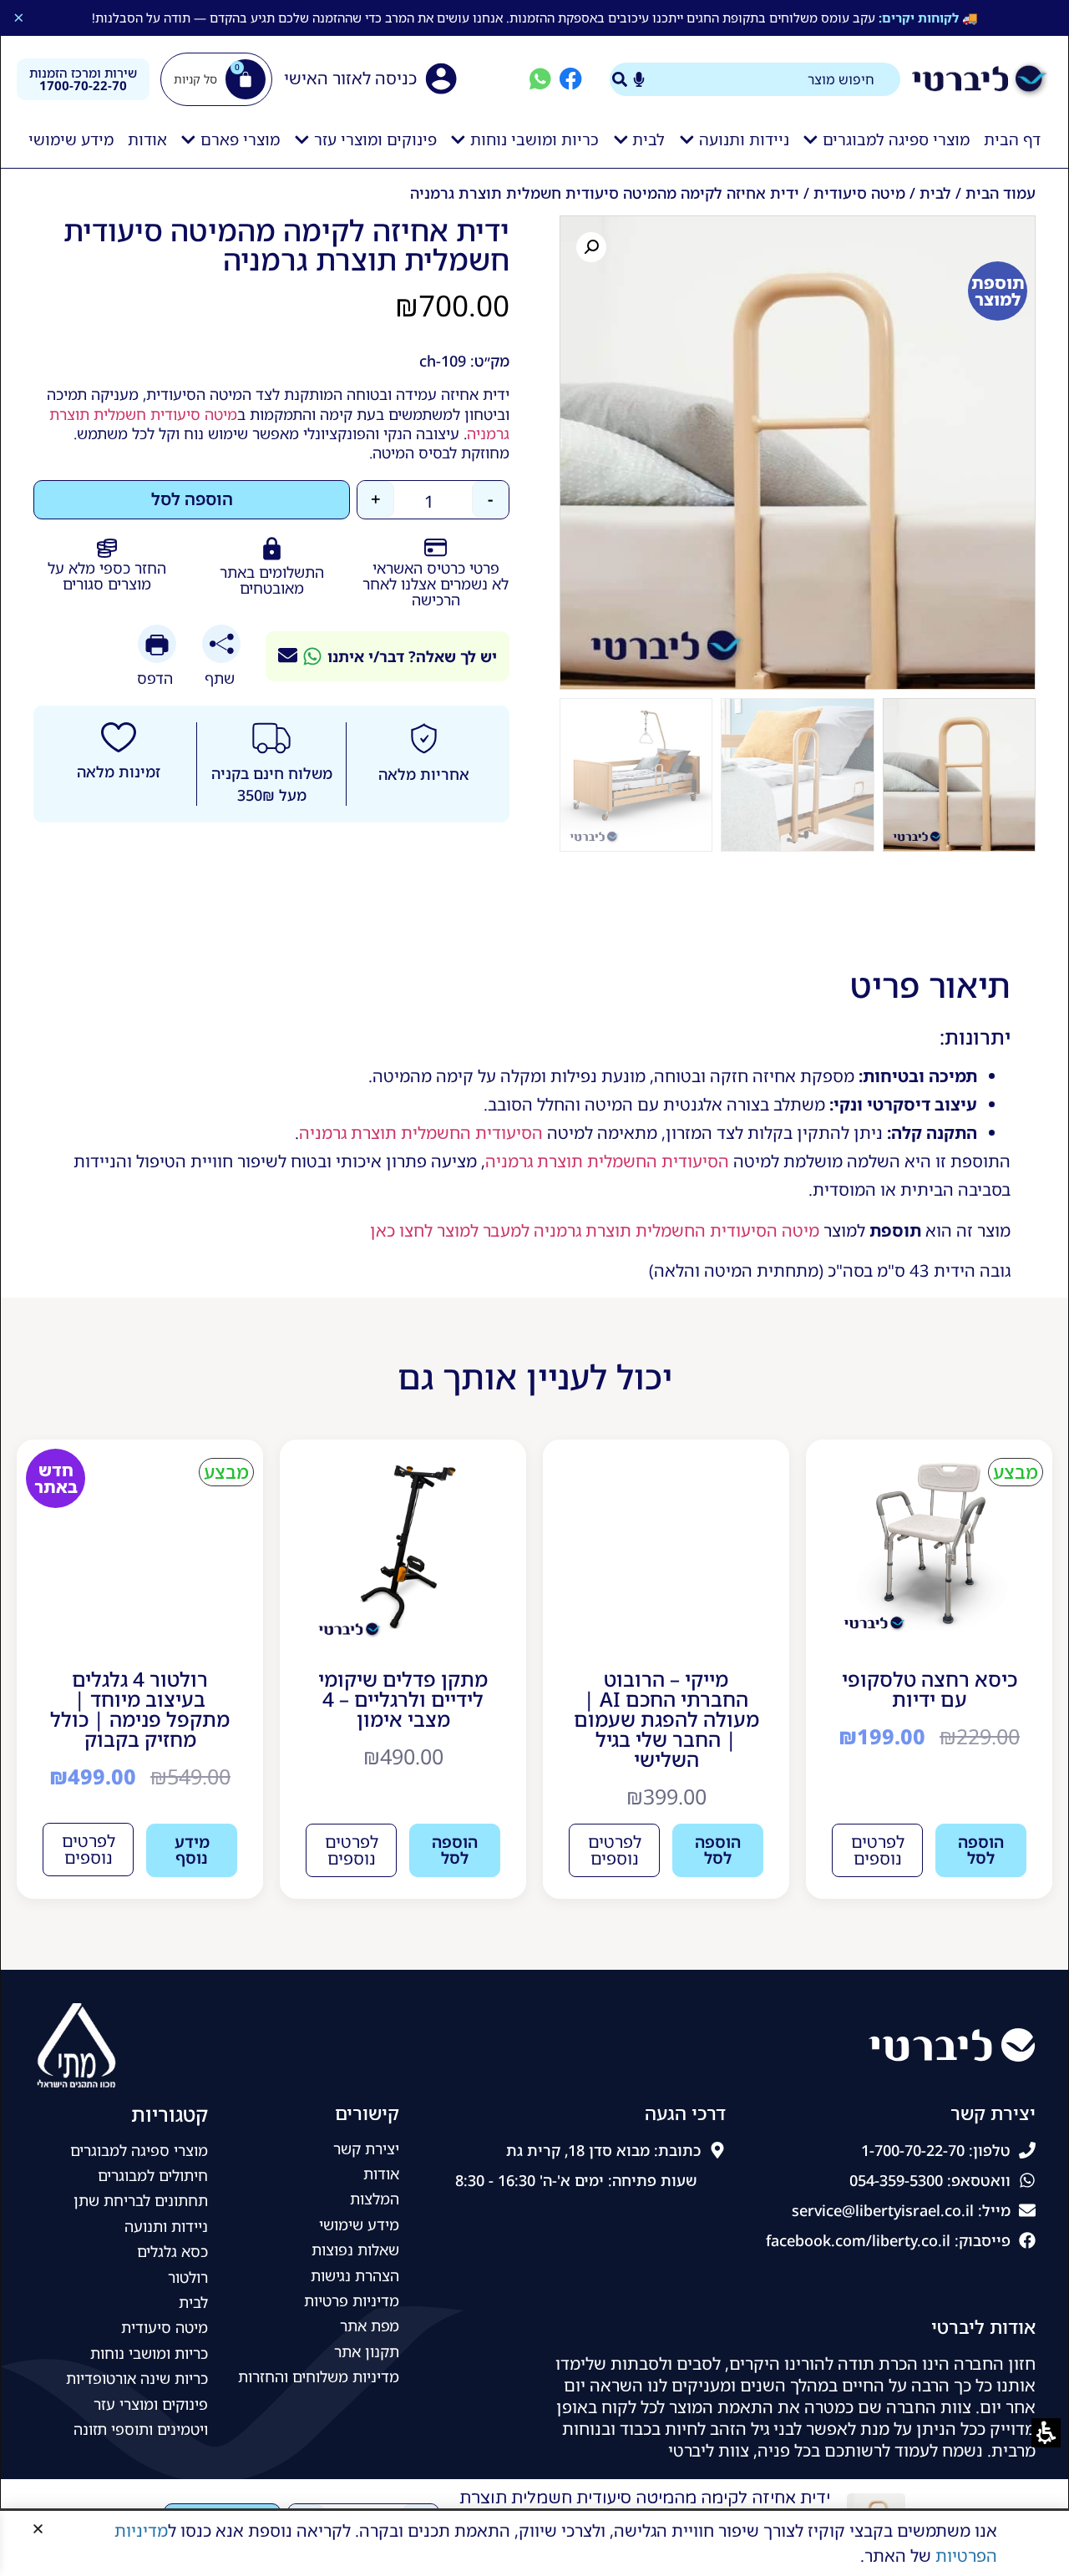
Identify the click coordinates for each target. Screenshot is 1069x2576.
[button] (38, 2529)
